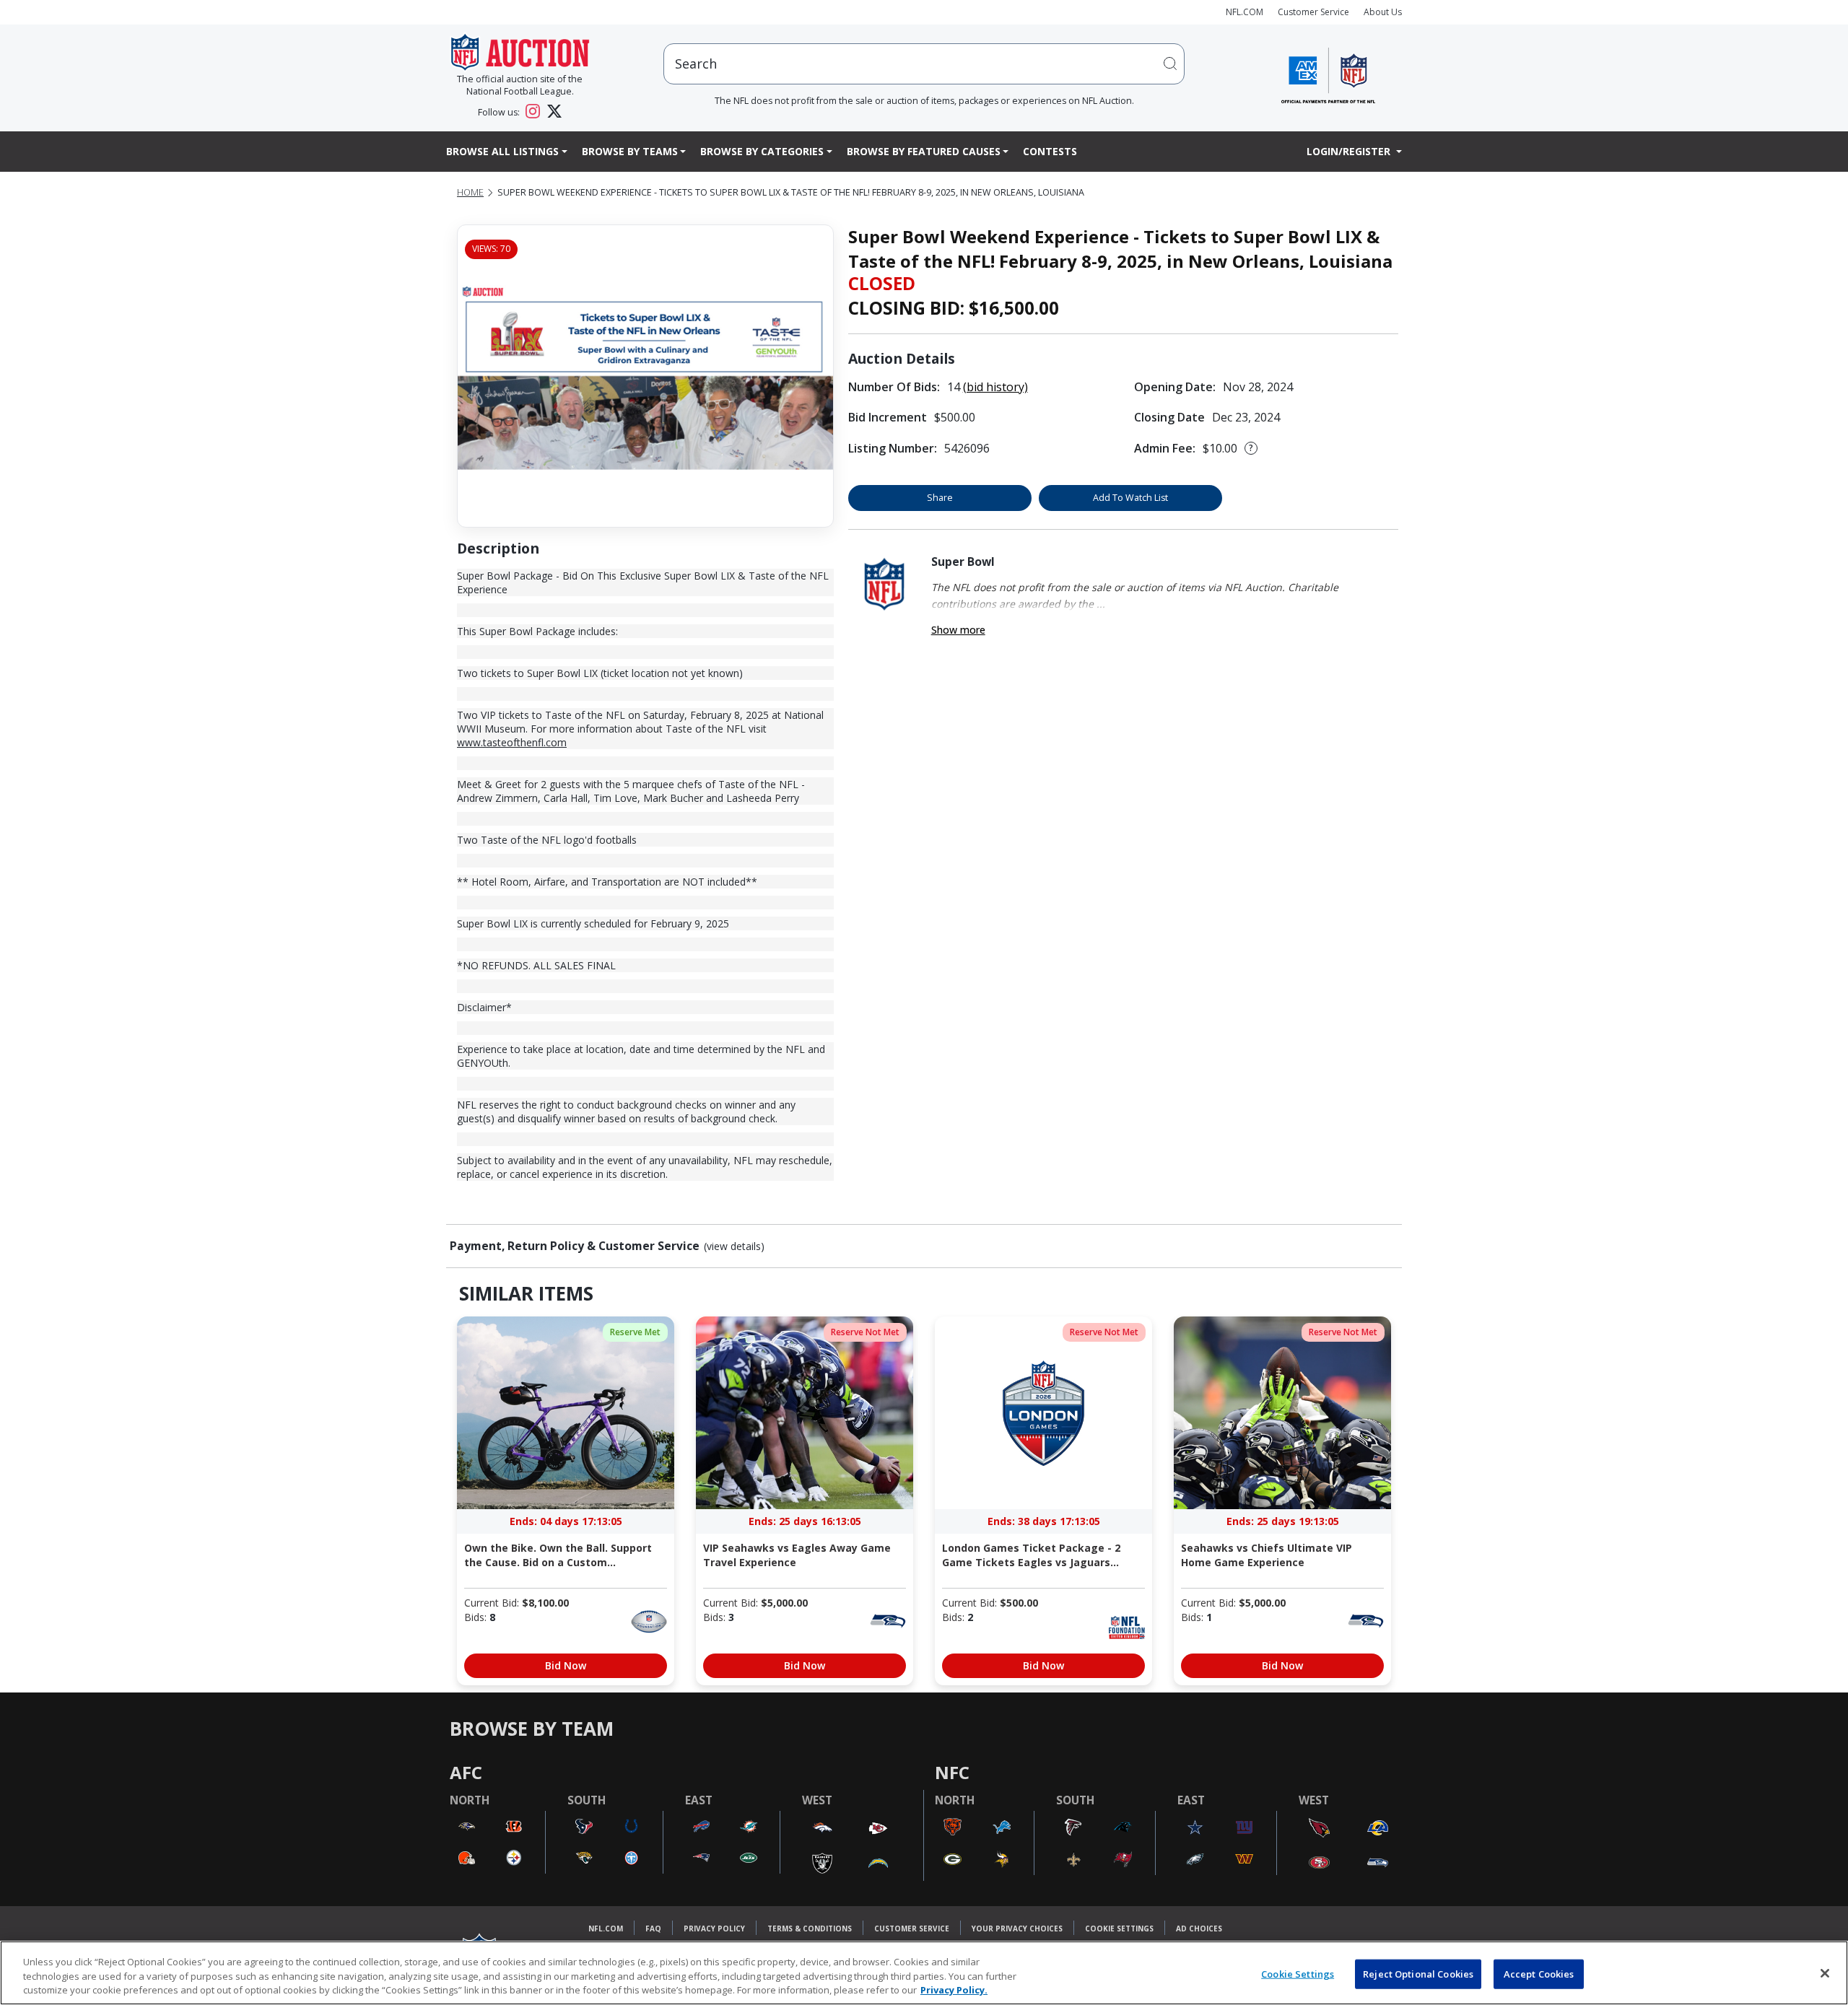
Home (470, 192)
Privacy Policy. (954, 1990)
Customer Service (1313, 12)
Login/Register (1350, 151)
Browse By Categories (762, 151)
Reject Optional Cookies (1418, 1973)
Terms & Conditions (810, 1928)
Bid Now (566, 1665)
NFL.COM (1245, 12)
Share (940, 498)
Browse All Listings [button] (502, 151)
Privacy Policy (714, 1928)
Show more (958, 630)
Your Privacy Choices (1017, 1928)
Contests (1050, 151)
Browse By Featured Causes (924, 151)
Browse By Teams (630, 151)
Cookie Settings (1119, 1928)
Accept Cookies (1539, 1973)
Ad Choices (1199, 1928)
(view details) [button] (734, 1246)
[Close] (1825, 1973)
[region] (924, 1973)
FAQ (653, 1928)
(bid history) (995, 387)
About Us (1383, 12)
